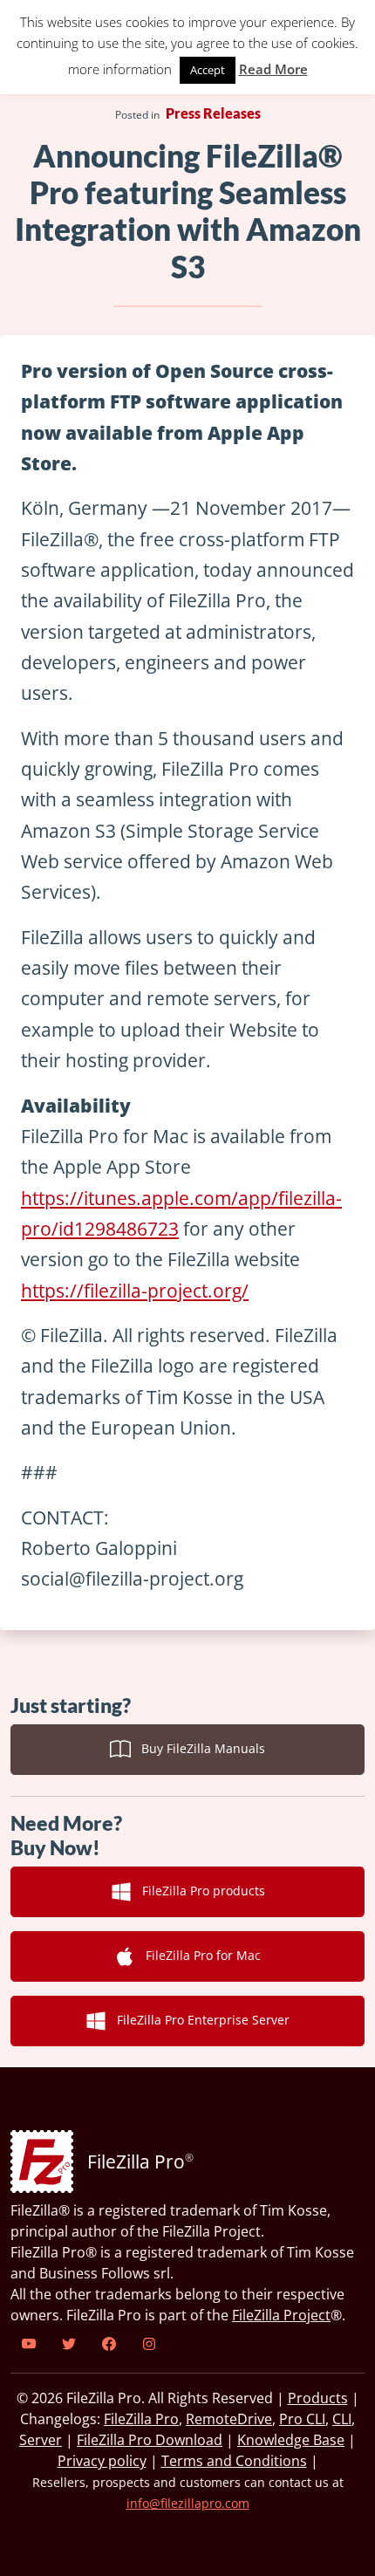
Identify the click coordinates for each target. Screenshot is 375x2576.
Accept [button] (208, 70)
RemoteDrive (229, 2419)
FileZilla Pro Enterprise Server (198, 2020)
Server (41, 2440)
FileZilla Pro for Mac (198, 1955)
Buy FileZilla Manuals (198, 1748)
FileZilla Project (281, 2315)
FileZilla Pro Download (150, 2440)
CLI (342, 2419)
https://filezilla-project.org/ (135, 1291)
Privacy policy (102, 2461)
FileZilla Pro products (198, 1891)
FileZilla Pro (141, 2419)
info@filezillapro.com (188, 2503)
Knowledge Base (291, 2440)
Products (318, 2398)
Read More (273, 69)
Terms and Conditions (234, 2461)
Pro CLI (302, 2419)
